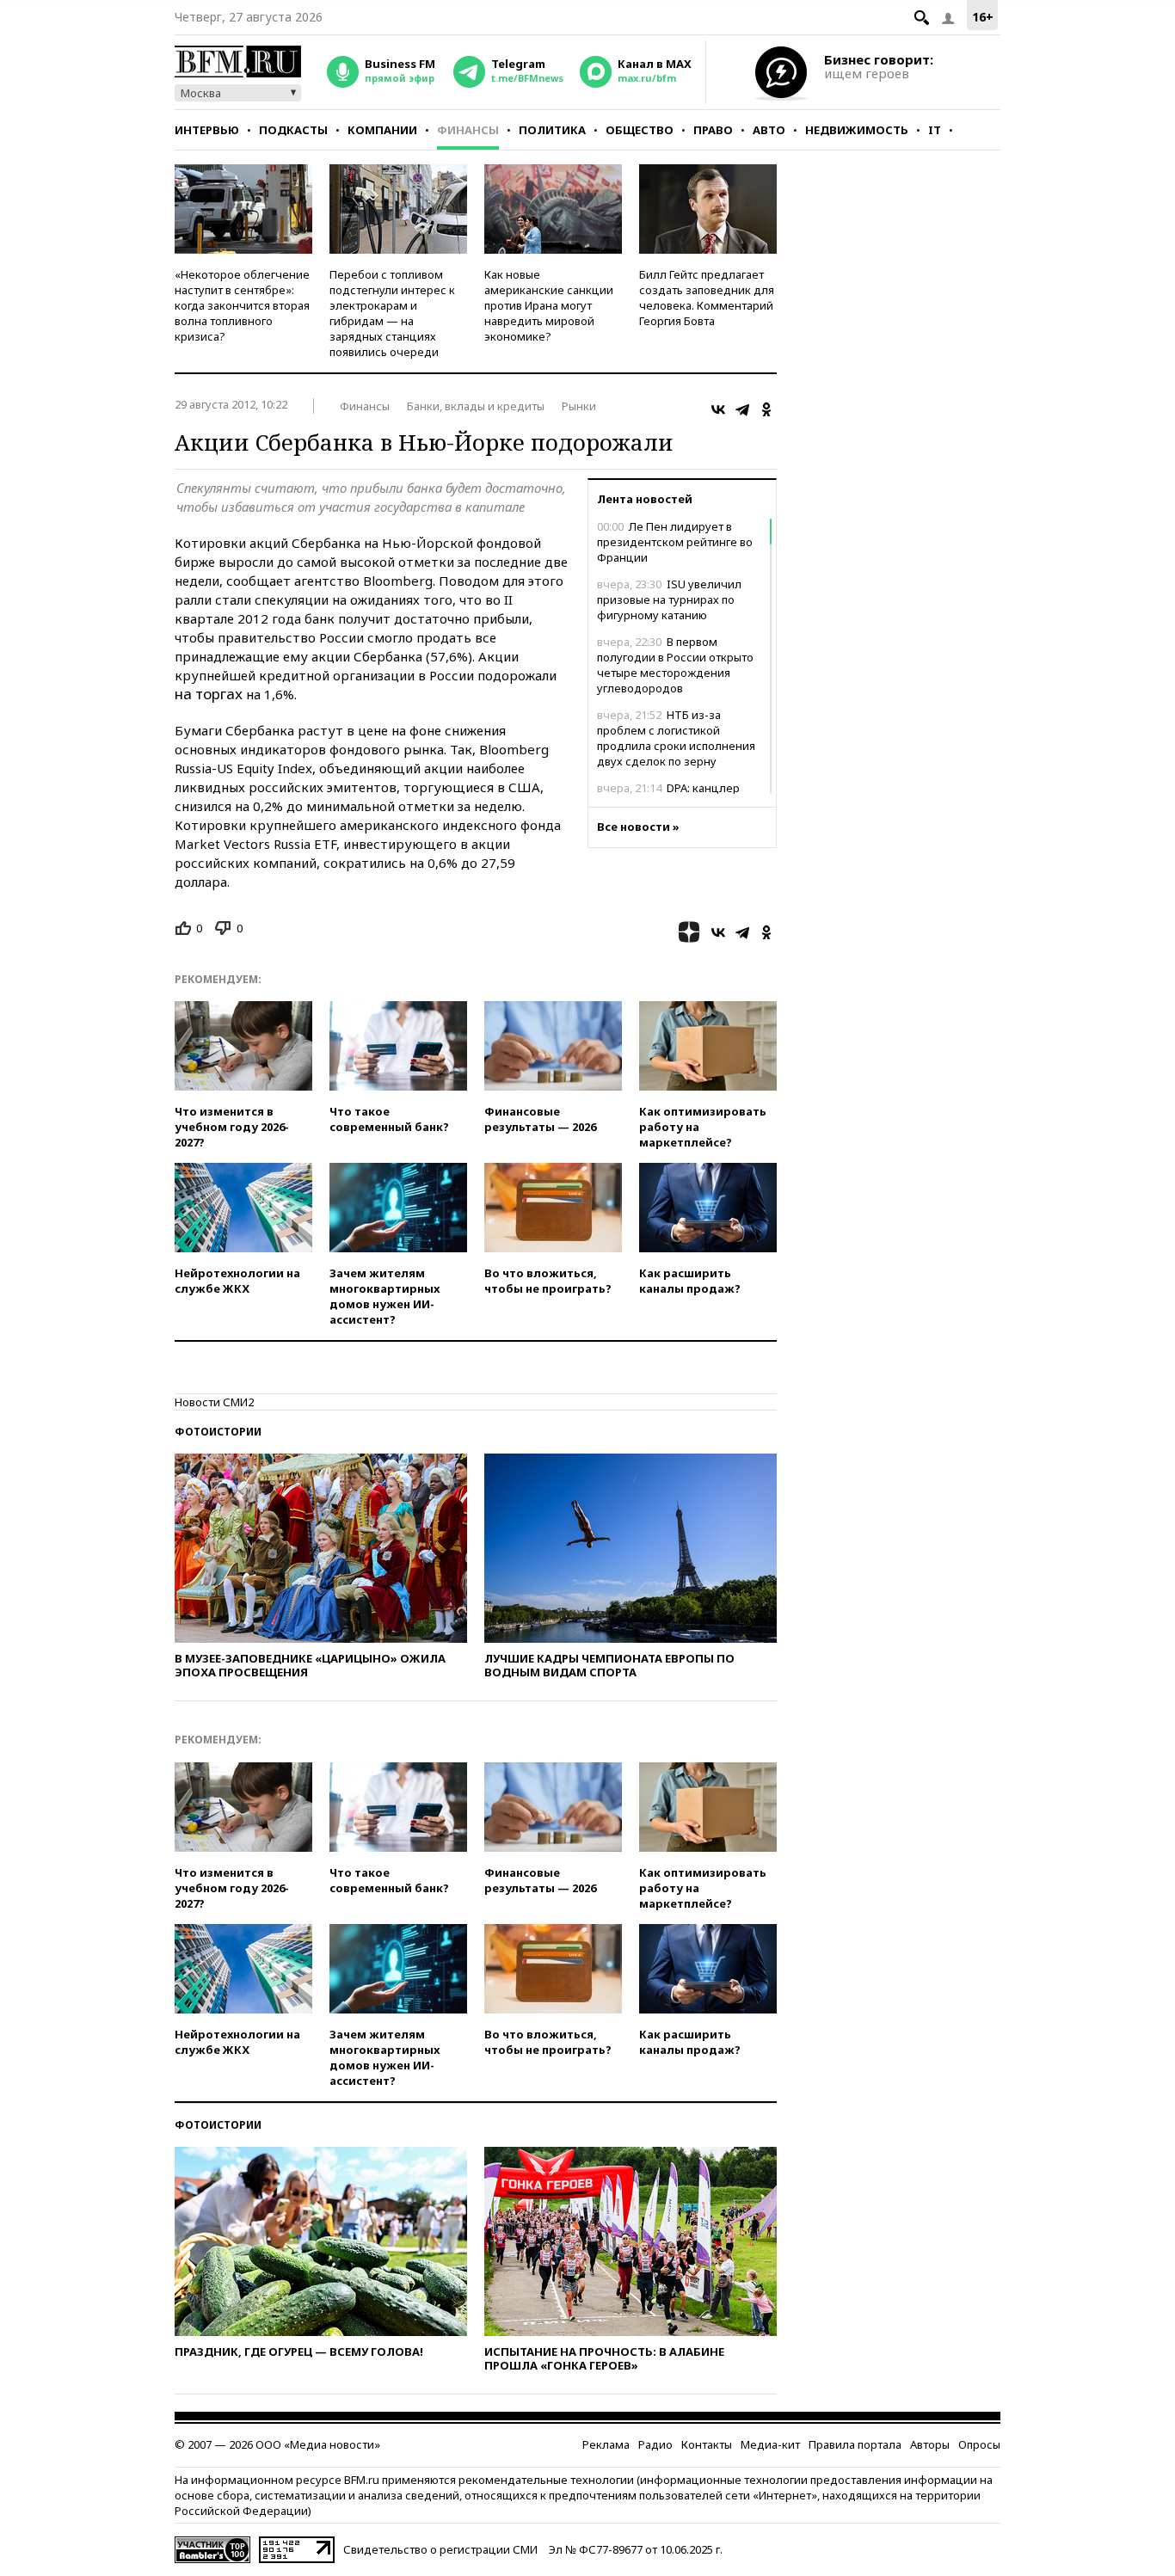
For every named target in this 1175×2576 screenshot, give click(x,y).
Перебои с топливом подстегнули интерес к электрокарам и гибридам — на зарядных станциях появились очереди (392, 313)
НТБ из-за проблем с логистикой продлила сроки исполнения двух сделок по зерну (676, 738)
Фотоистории (218, 1432)
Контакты (707, 2444)
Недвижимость (857, 130)
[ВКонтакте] (718, 409)
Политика (552, 130)
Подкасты (293, 130)
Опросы (979, 2444)
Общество (640, 130)
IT (935, 130)
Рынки (579, 406)
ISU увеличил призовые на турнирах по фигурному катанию (669, 599)
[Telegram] (742, 409)
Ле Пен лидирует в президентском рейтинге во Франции (675, 542)
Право (713, 130)
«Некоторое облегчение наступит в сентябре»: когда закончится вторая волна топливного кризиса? (242, 305)
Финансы (468, 130)
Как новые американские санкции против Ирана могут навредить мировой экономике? (549, 305)
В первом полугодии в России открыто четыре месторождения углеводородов (675, 665)
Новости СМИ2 (214, 1402)
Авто (769, 130)
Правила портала (855, 2444)
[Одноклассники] (766, 409)
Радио (655, 2444)
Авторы (930, 2444)
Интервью (207, 130)
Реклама (606, 2444)
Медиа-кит (770, 2444)
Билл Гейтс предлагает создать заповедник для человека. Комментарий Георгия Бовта (707, 298)
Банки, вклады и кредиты (476, 406)
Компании (382, 130)
